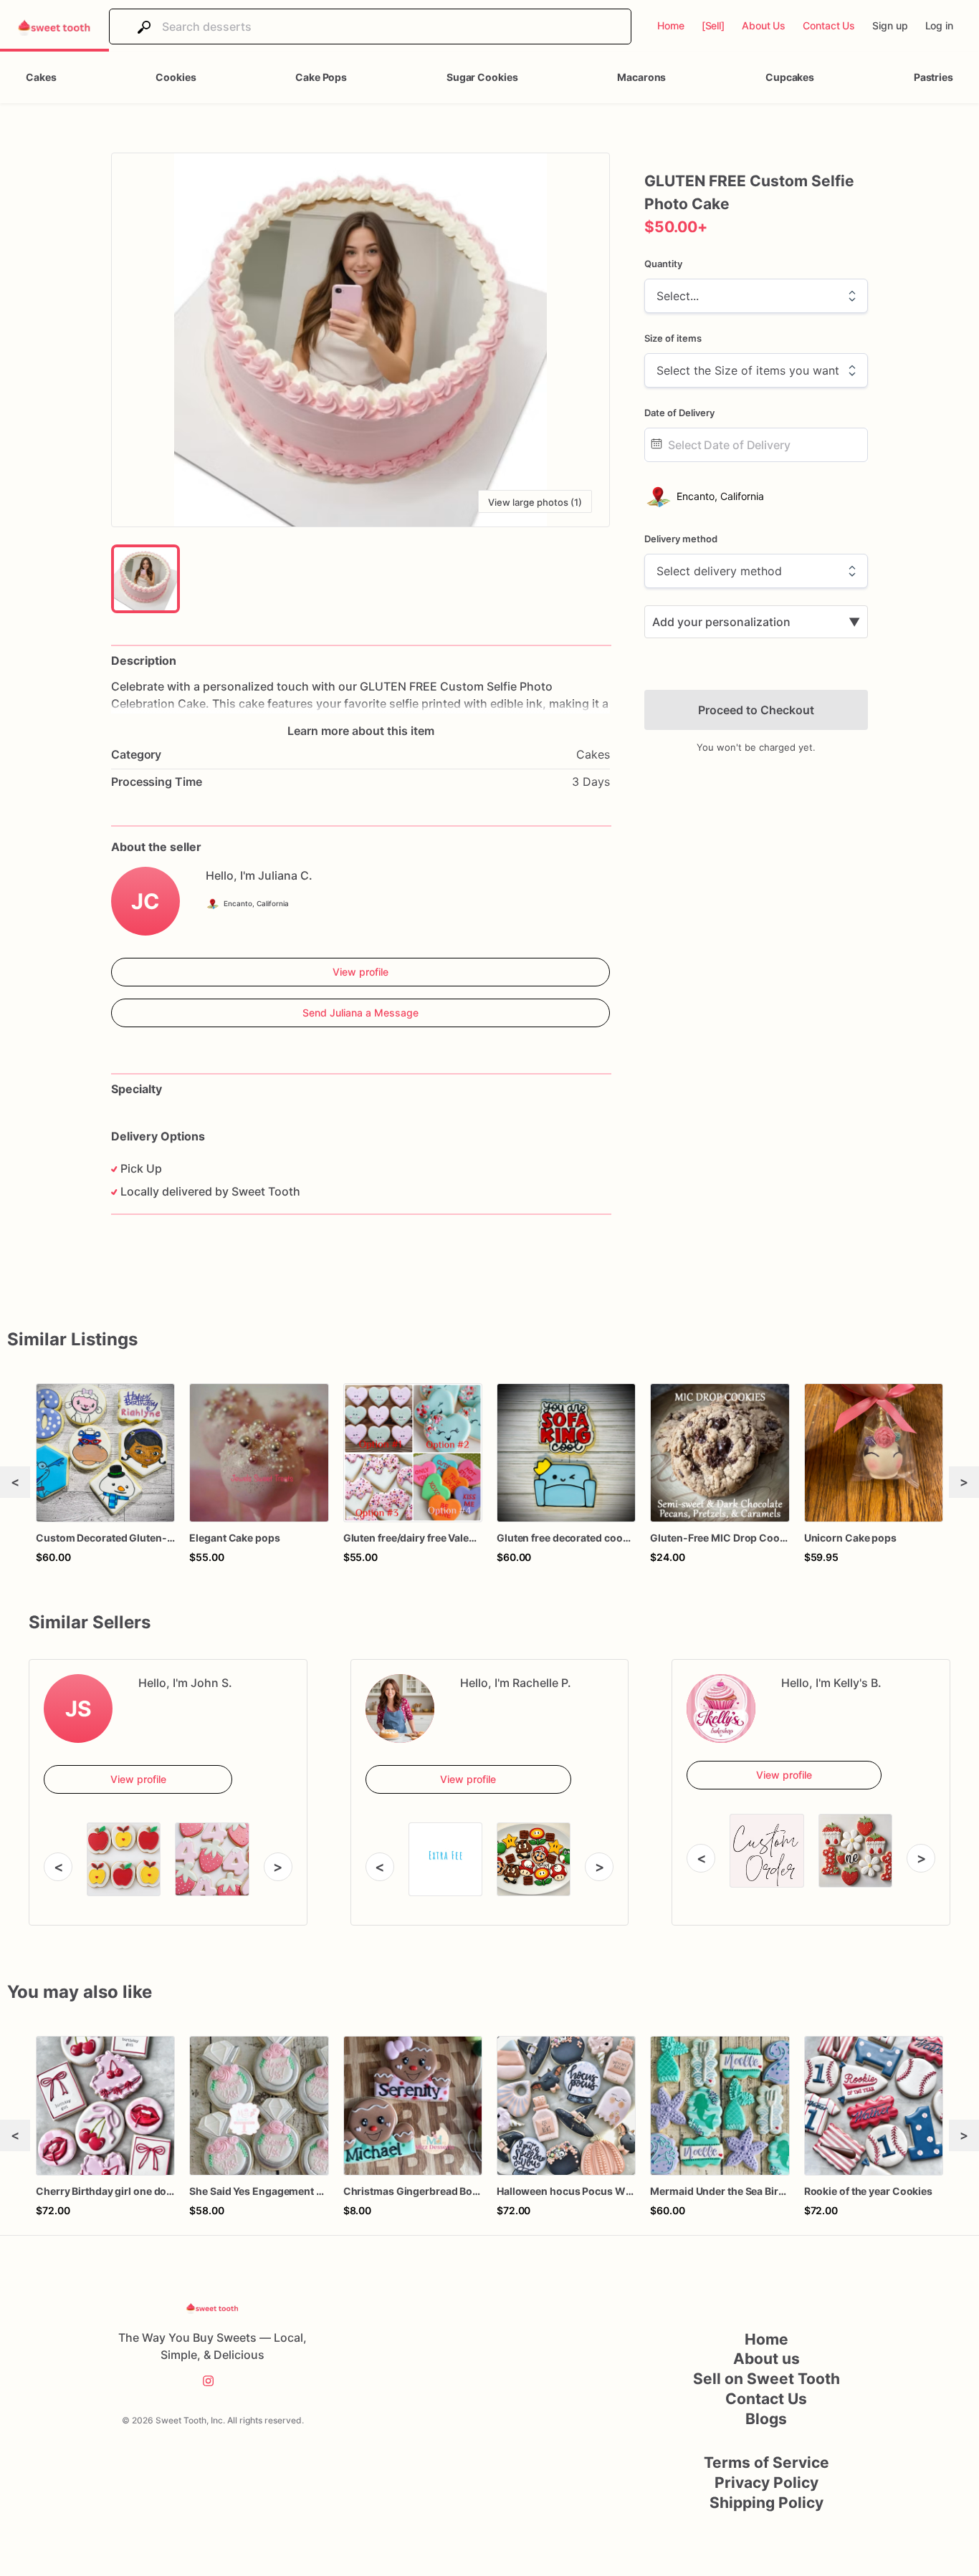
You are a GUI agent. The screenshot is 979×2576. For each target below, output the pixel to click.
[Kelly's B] (721, 1708)
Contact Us (766, 2399)
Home (767, 2339)
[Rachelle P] (400, 1708)
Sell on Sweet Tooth (767, 2379)
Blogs (766, 2419)
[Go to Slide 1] (145, 579)
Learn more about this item (361, 731)
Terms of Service (767, 2462)
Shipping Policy (767, 2503)
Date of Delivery (679, 413)
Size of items (673, 338)
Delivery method (681, 539)
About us (767, 2359)
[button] (360, 340)
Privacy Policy (767, 2483)
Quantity (663, 264)
